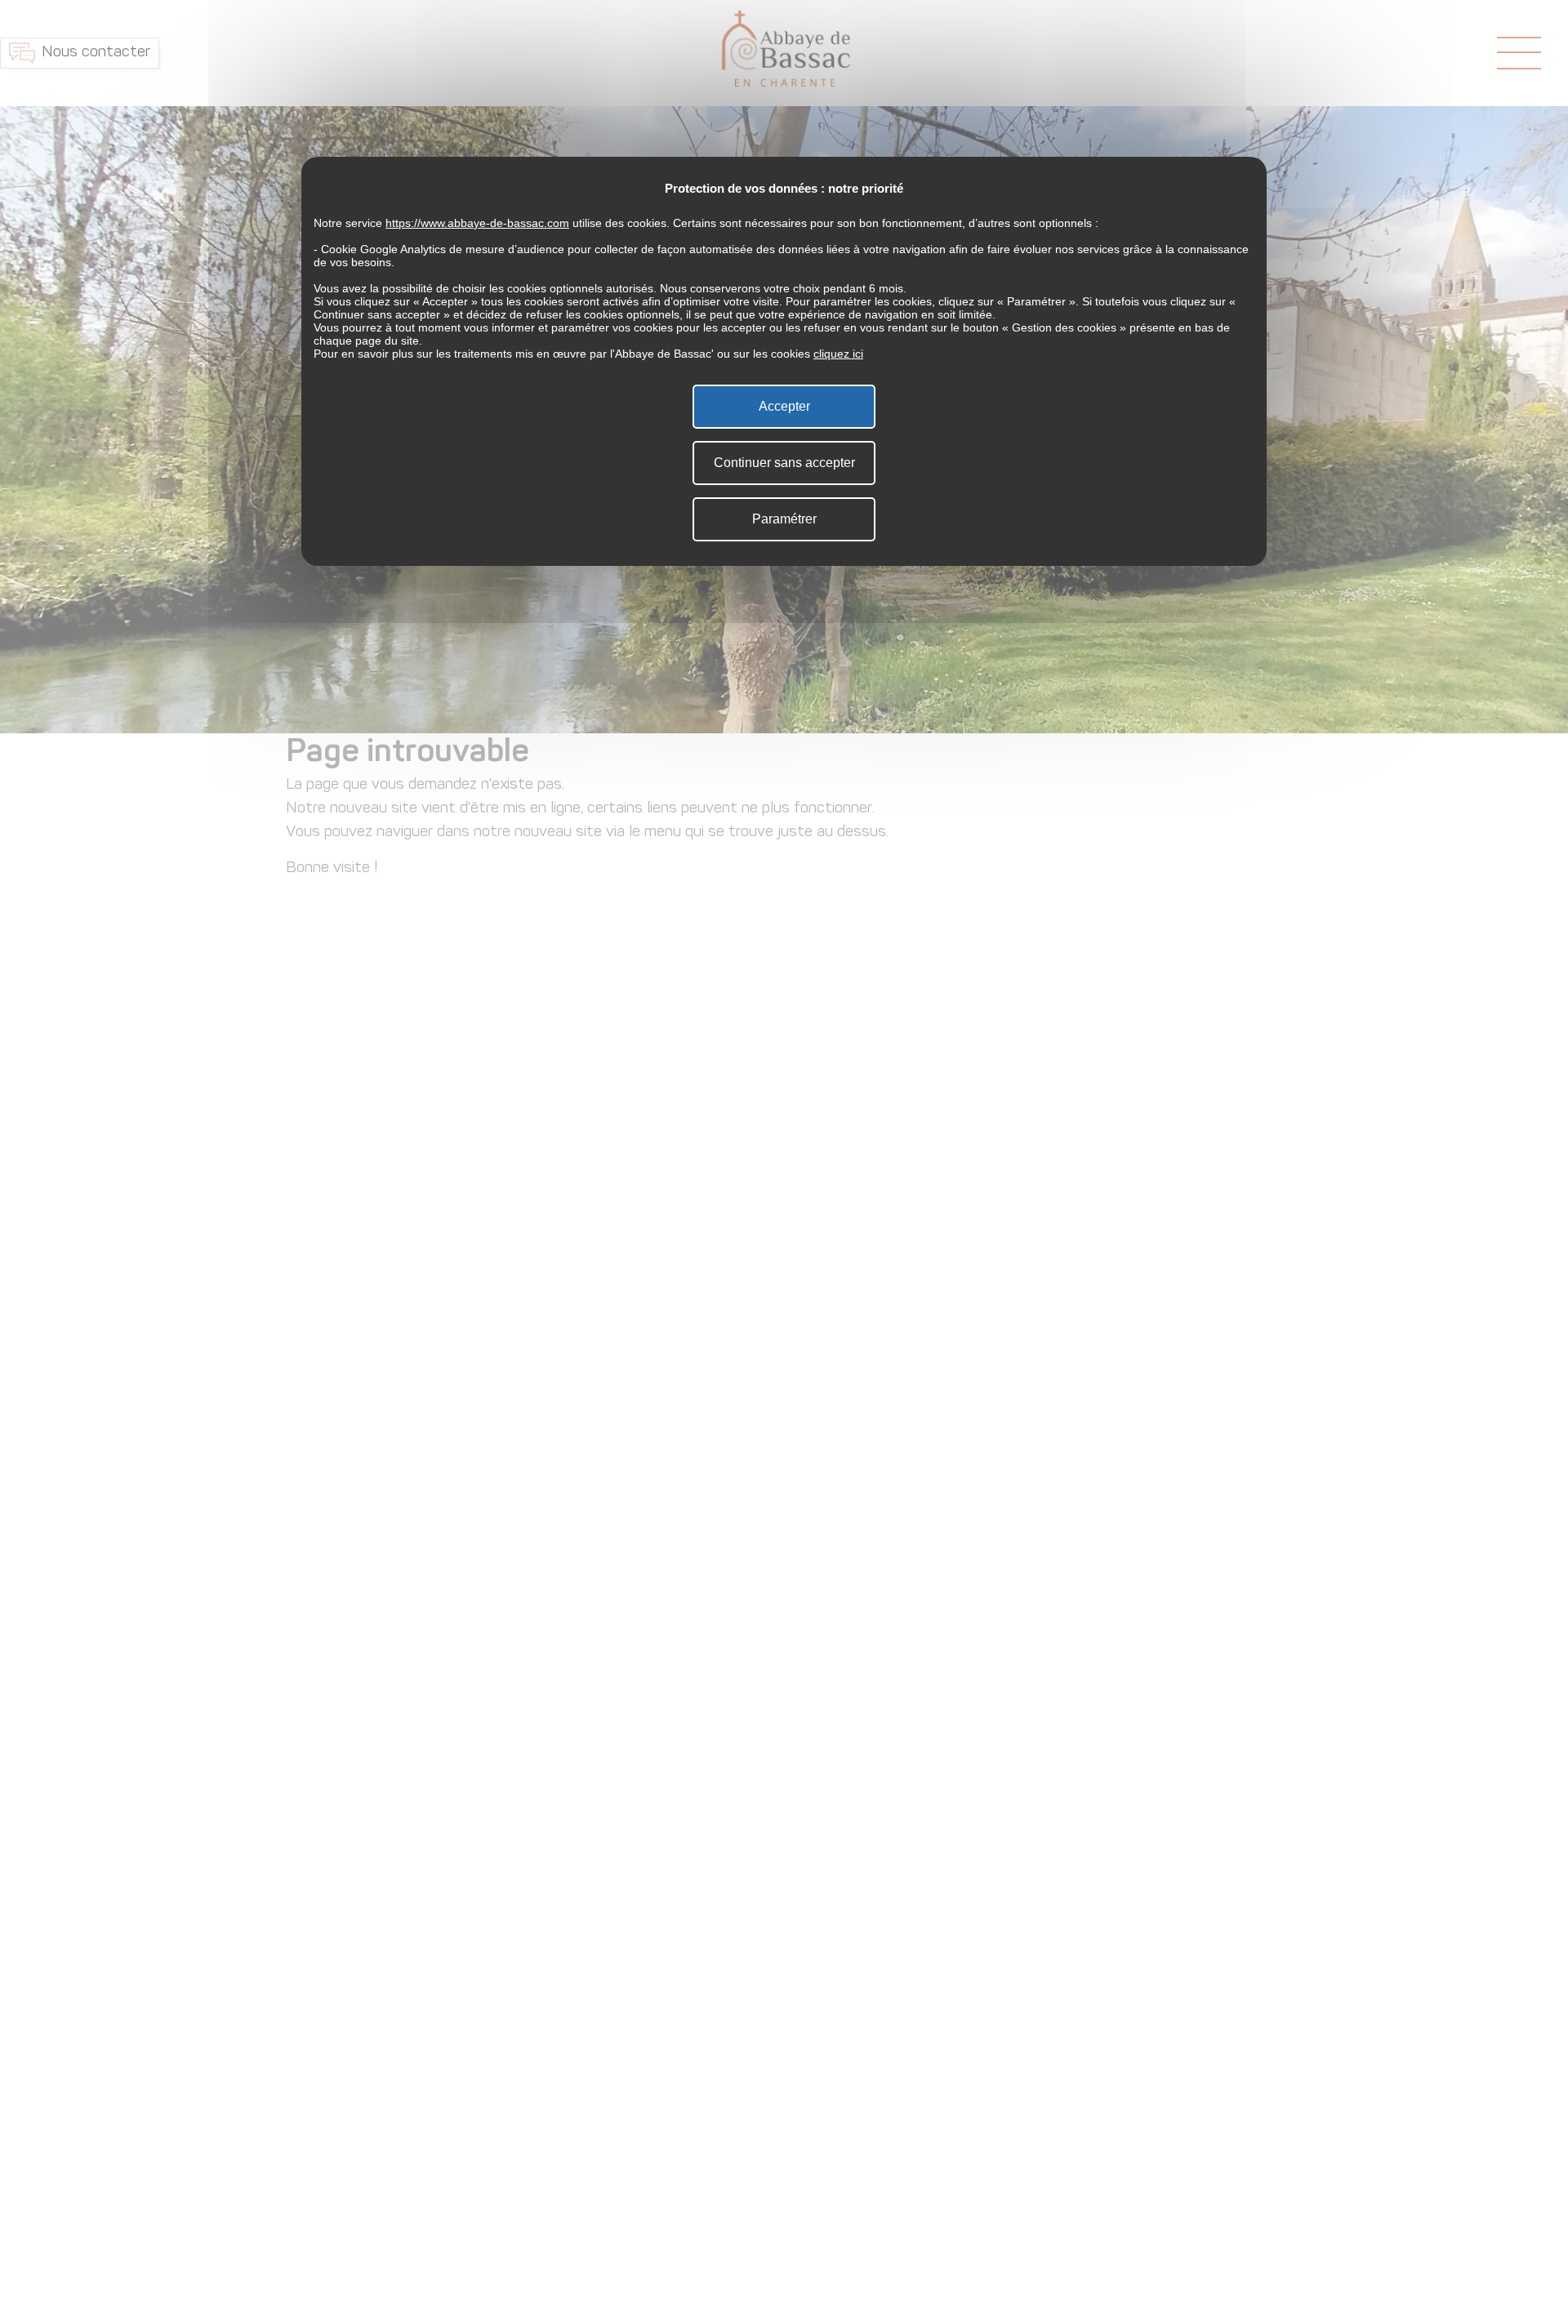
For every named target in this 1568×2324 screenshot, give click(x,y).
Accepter (784, 406)
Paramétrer (784, 519)
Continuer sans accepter (784, 463)
